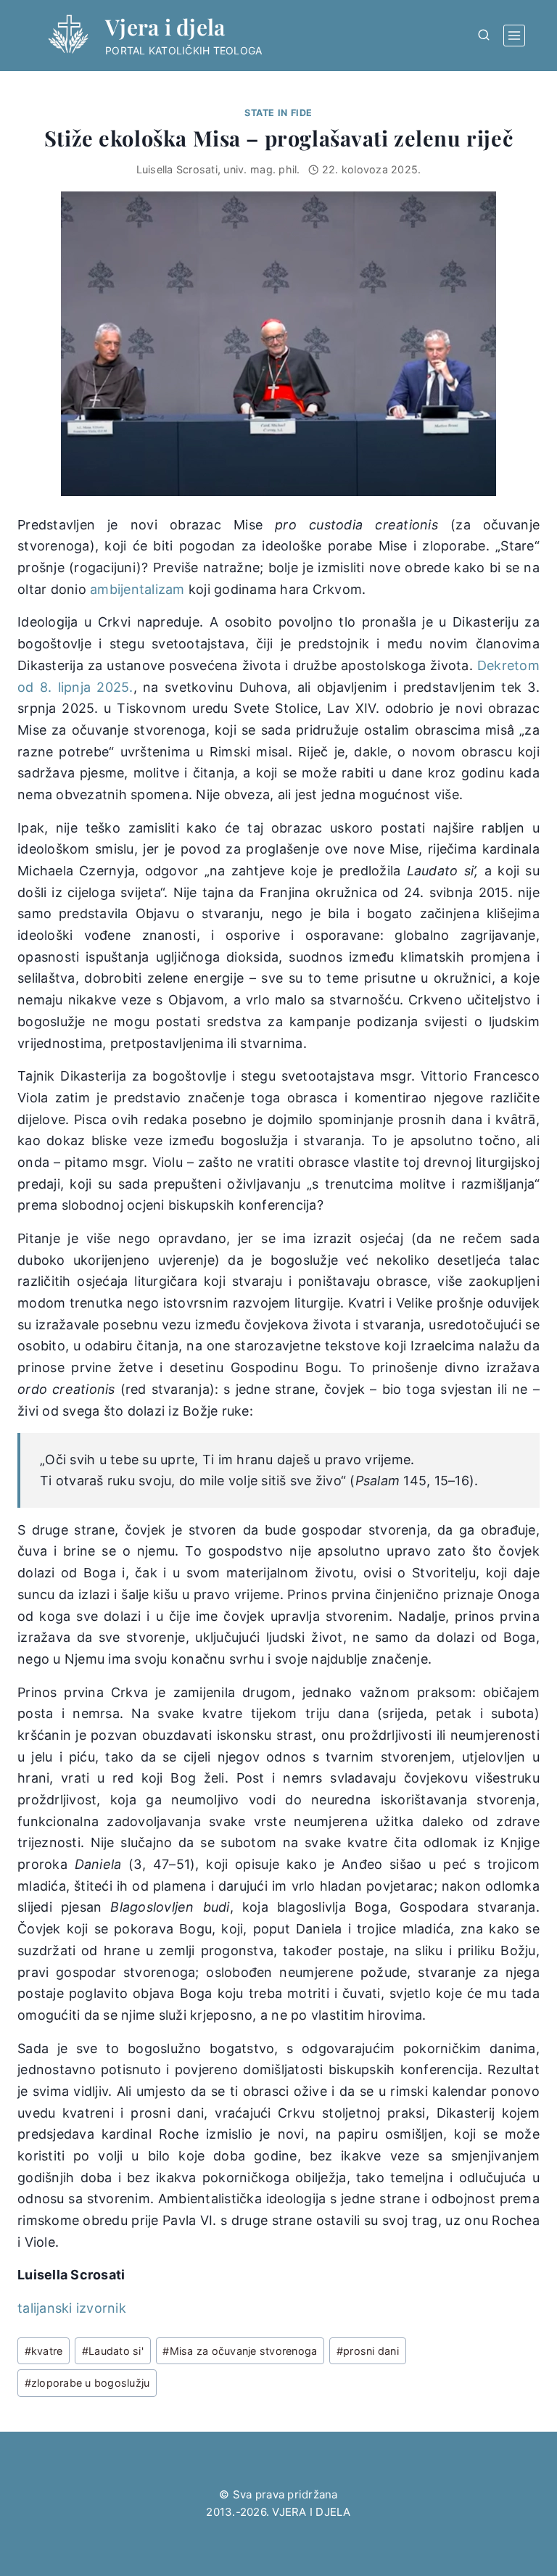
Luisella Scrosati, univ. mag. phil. (218, 169)
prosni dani (368, 2351)
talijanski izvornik (72, 2308)
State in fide (278, 113)
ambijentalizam (137, 589)
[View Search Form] (484, 36)
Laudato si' (113, 2351)
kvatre (44, 2351)
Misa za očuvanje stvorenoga (240, 2351)
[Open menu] (514, 36)
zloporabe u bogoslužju (87, 2383)
